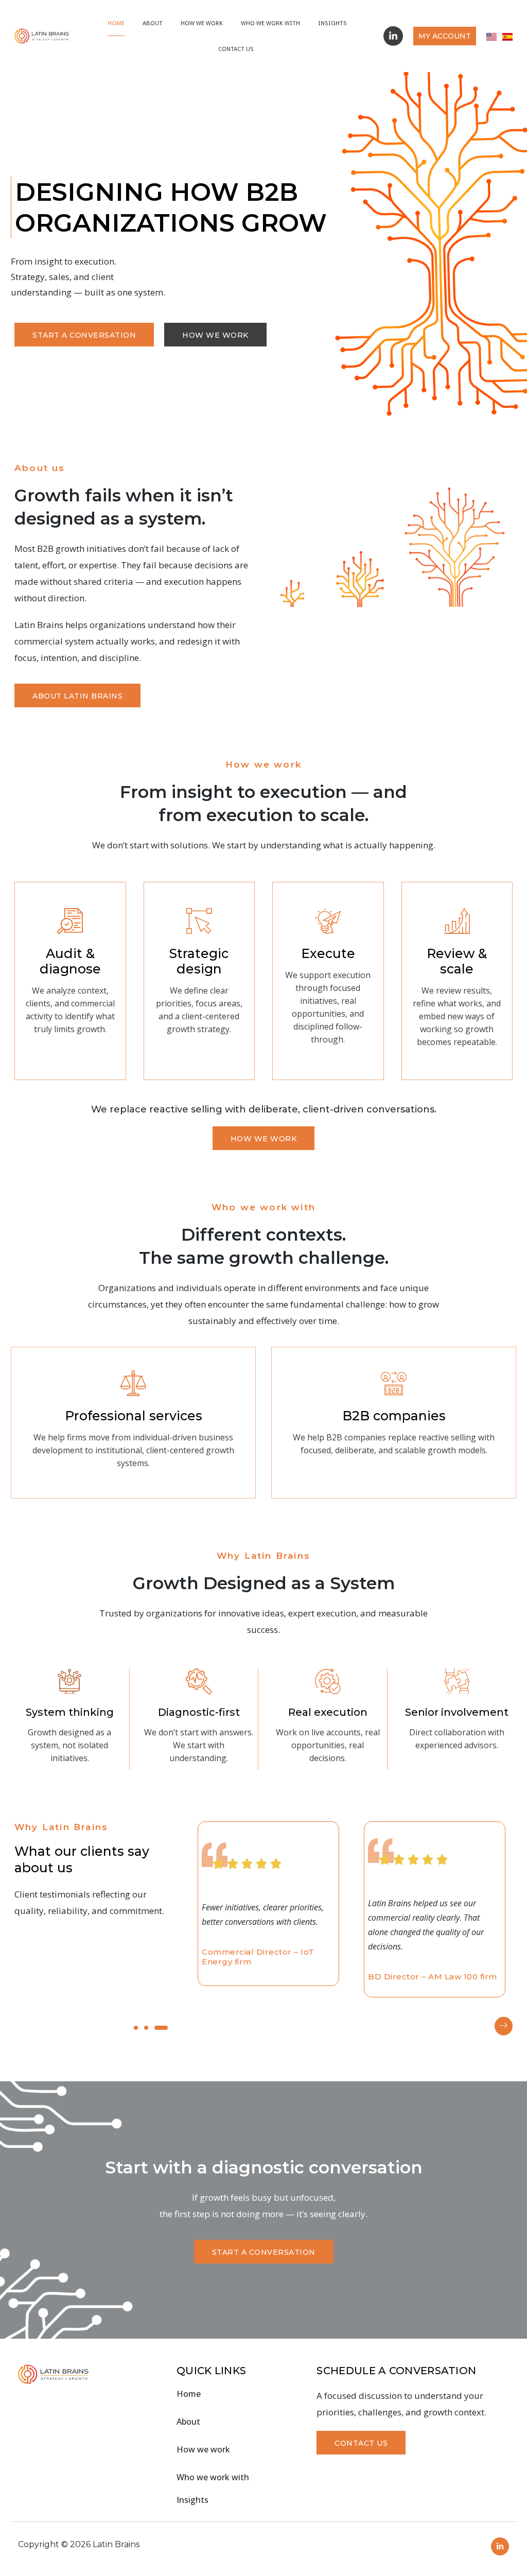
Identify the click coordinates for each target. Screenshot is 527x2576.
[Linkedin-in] (393, 36)
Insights (332, 23)
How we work (202, 23)
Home (116, 23)
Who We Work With (270, 23)
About (153, 23)
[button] (504, 2026)
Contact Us (236, 49)
